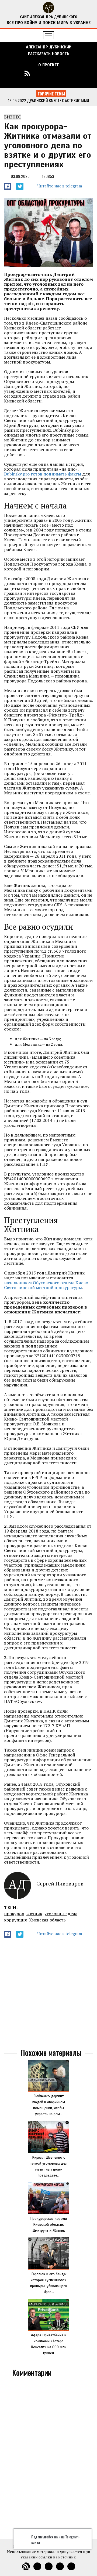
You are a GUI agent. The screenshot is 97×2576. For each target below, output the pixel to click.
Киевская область (47, 1920)
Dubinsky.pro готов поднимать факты (43, 474)
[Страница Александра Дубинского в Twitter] (70, 73)
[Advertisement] (48, 1994)
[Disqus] (48, 2457)
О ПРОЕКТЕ (49, 65)
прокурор (14, 1914)
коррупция (15, 1920)
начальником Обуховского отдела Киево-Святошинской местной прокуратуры (47, 1285)
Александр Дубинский (49, 47)
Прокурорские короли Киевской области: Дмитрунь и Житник (48, 2225)
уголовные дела (61, 1914)
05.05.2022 (25, 100)
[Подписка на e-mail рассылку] (38, 73)
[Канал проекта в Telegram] (59, 73)
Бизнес (12, 117)
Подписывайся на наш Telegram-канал (56, 2539)
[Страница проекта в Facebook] (48, 73)
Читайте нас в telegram (60, 186)
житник (34, 1914)
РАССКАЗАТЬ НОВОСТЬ (49, 54)
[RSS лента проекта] (27, 73)
